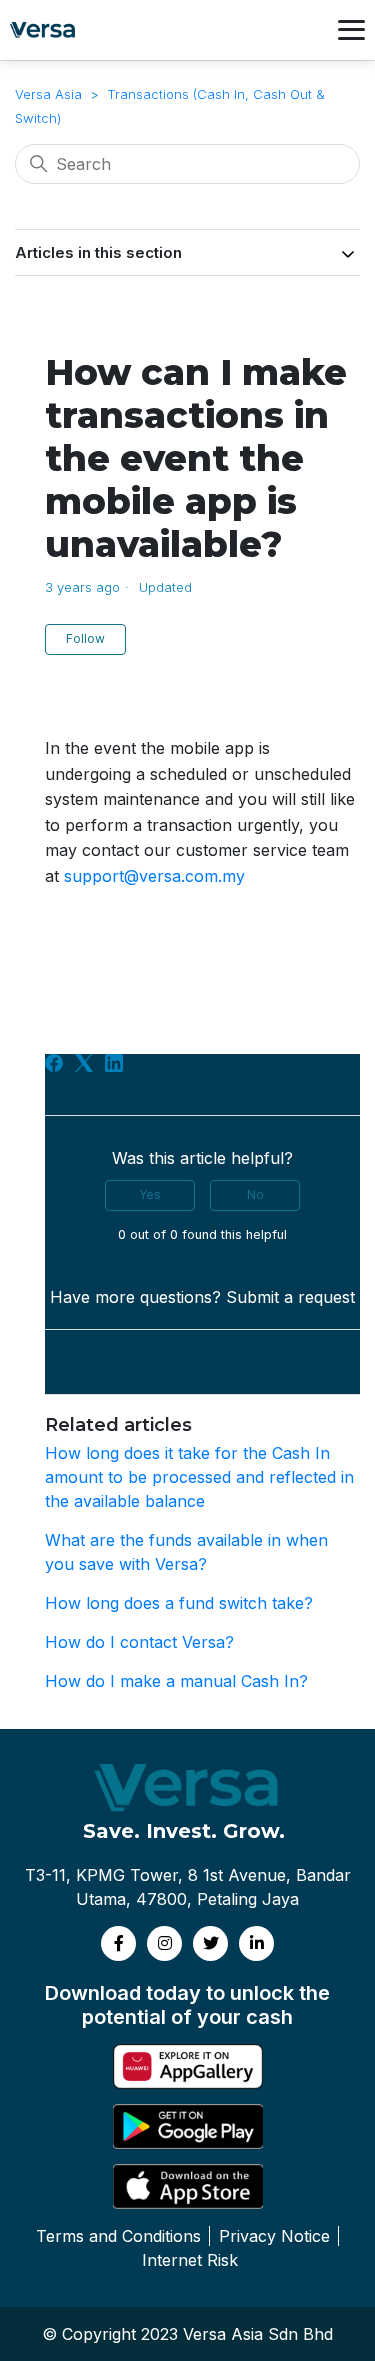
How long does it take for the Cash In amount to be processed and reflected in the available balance (199, 1477)
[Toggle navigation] (351, 30)
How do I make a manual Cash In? (176, 1681)
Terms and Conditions (118, 2236)
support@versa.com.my (154, 876)
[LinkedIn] (114, 1063)
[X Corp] (84, 1063)
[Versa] (47, 30)
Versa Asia (48, 94)
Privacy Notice (274, 2236)
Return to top (98, 1362)
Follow (85, 638)
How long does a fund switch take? (179, 1603)
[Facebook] (54, 1063)
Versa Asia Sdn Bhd (258, 2334)
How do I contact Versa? (139, 1642)
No (255, 1194)
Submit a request (290, 1297)
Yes (150, 1194)
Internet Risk (190, 2260)
